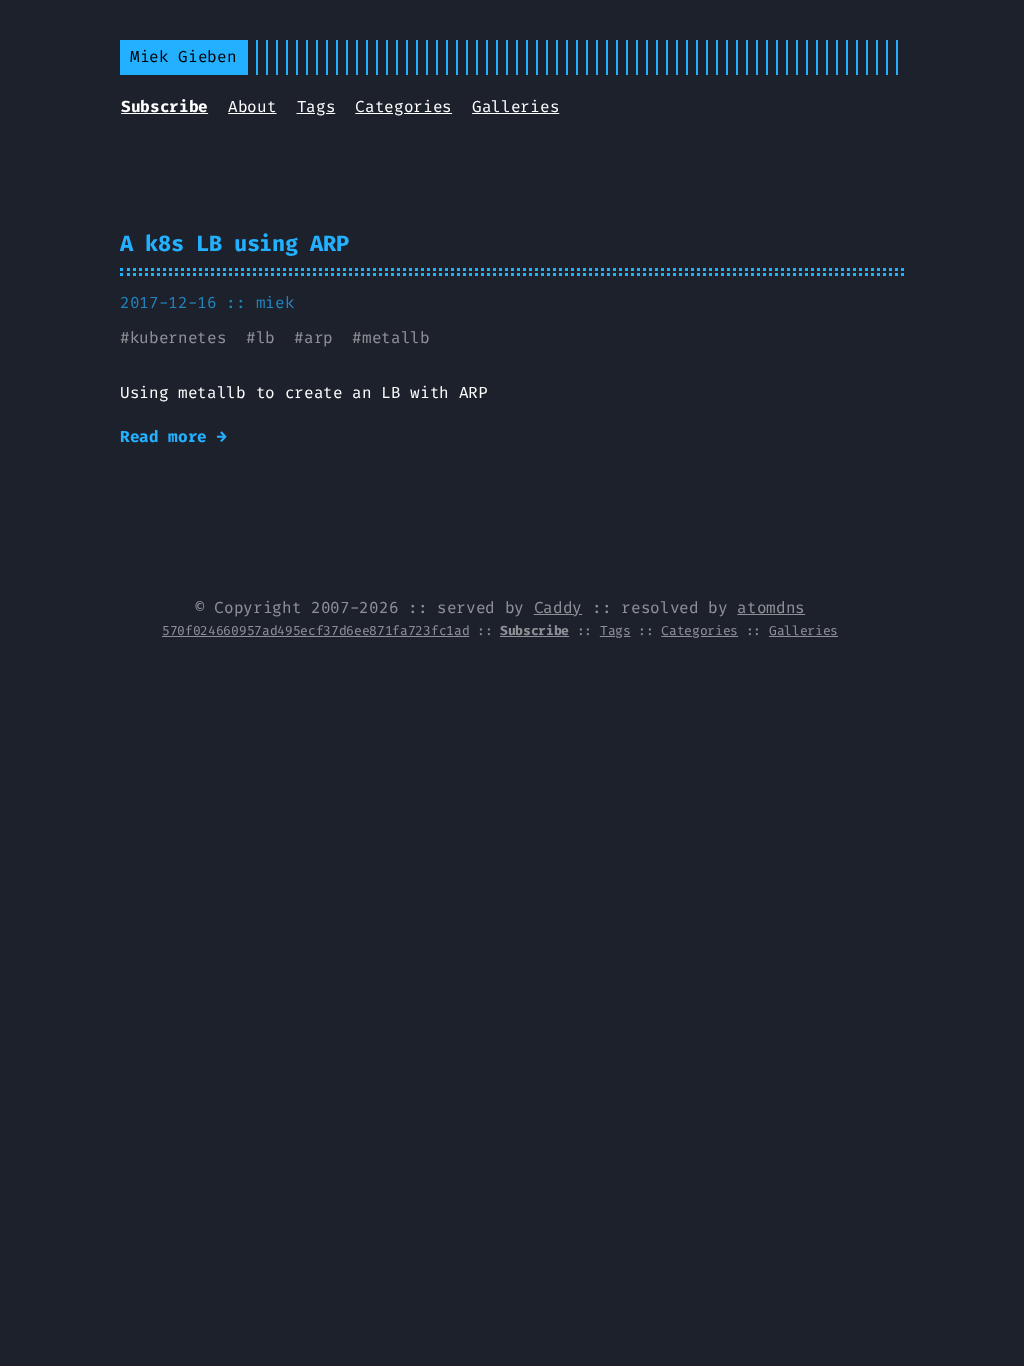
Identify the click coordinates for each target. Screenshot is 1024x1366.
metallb (396, 337)
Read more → (173, 436)
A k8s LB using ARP (234, 243)
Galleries (515, 106)
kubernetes (178, 337)
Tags (316, 106)
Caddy (558, 607)
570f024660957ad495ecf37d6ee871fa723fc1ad (315, 630)
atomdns (771, 607)
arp (318, 337)
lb (265, 337)
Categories (403, 106)
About (252, 106)
